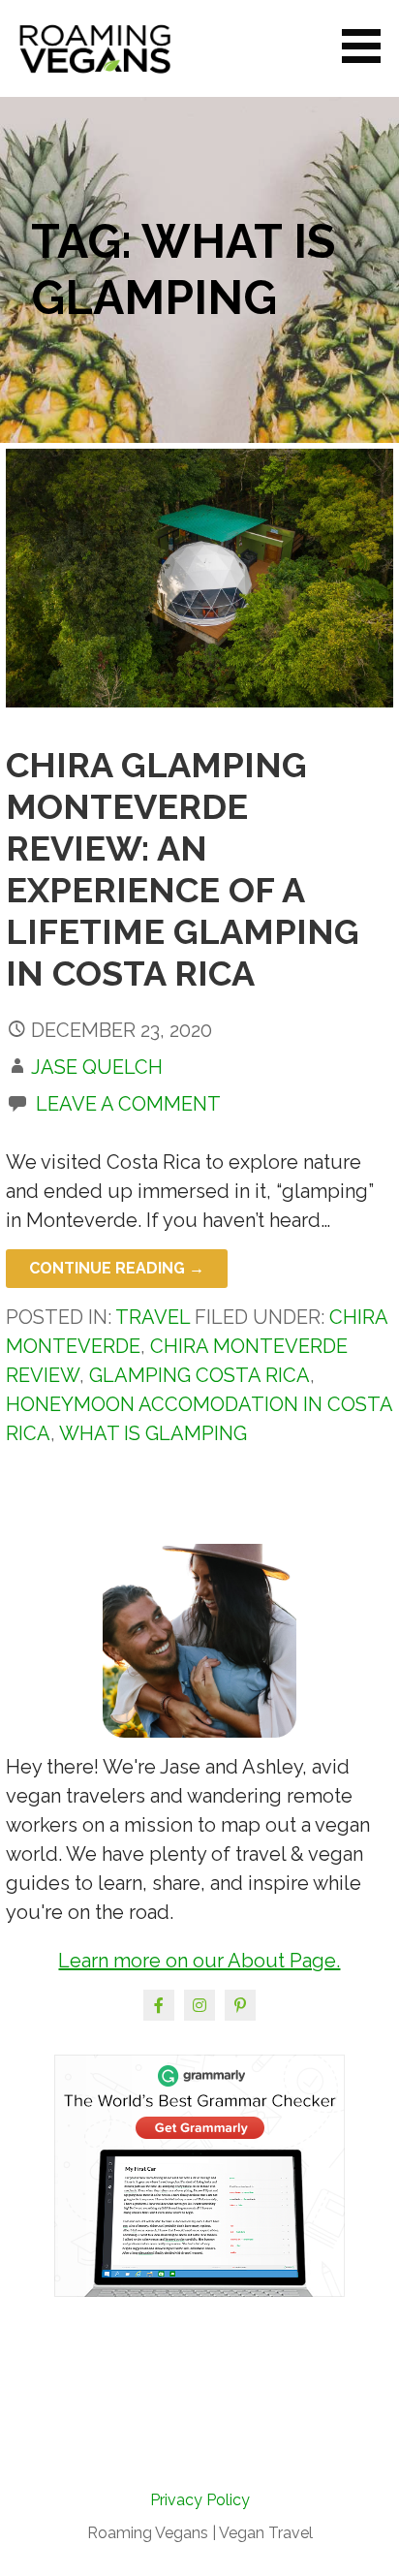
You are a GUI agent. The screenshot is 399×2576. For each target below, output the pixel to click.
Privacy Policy (200, 2500)
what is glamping (153, 1433)
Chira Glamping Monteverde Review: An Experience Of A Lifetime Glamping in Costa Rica (183, 869)
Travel (153, 1317)
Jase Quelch (97, 1067)
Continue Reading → (117, 1268)
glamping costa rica (199, 1375)
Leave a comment (128, 1104)
